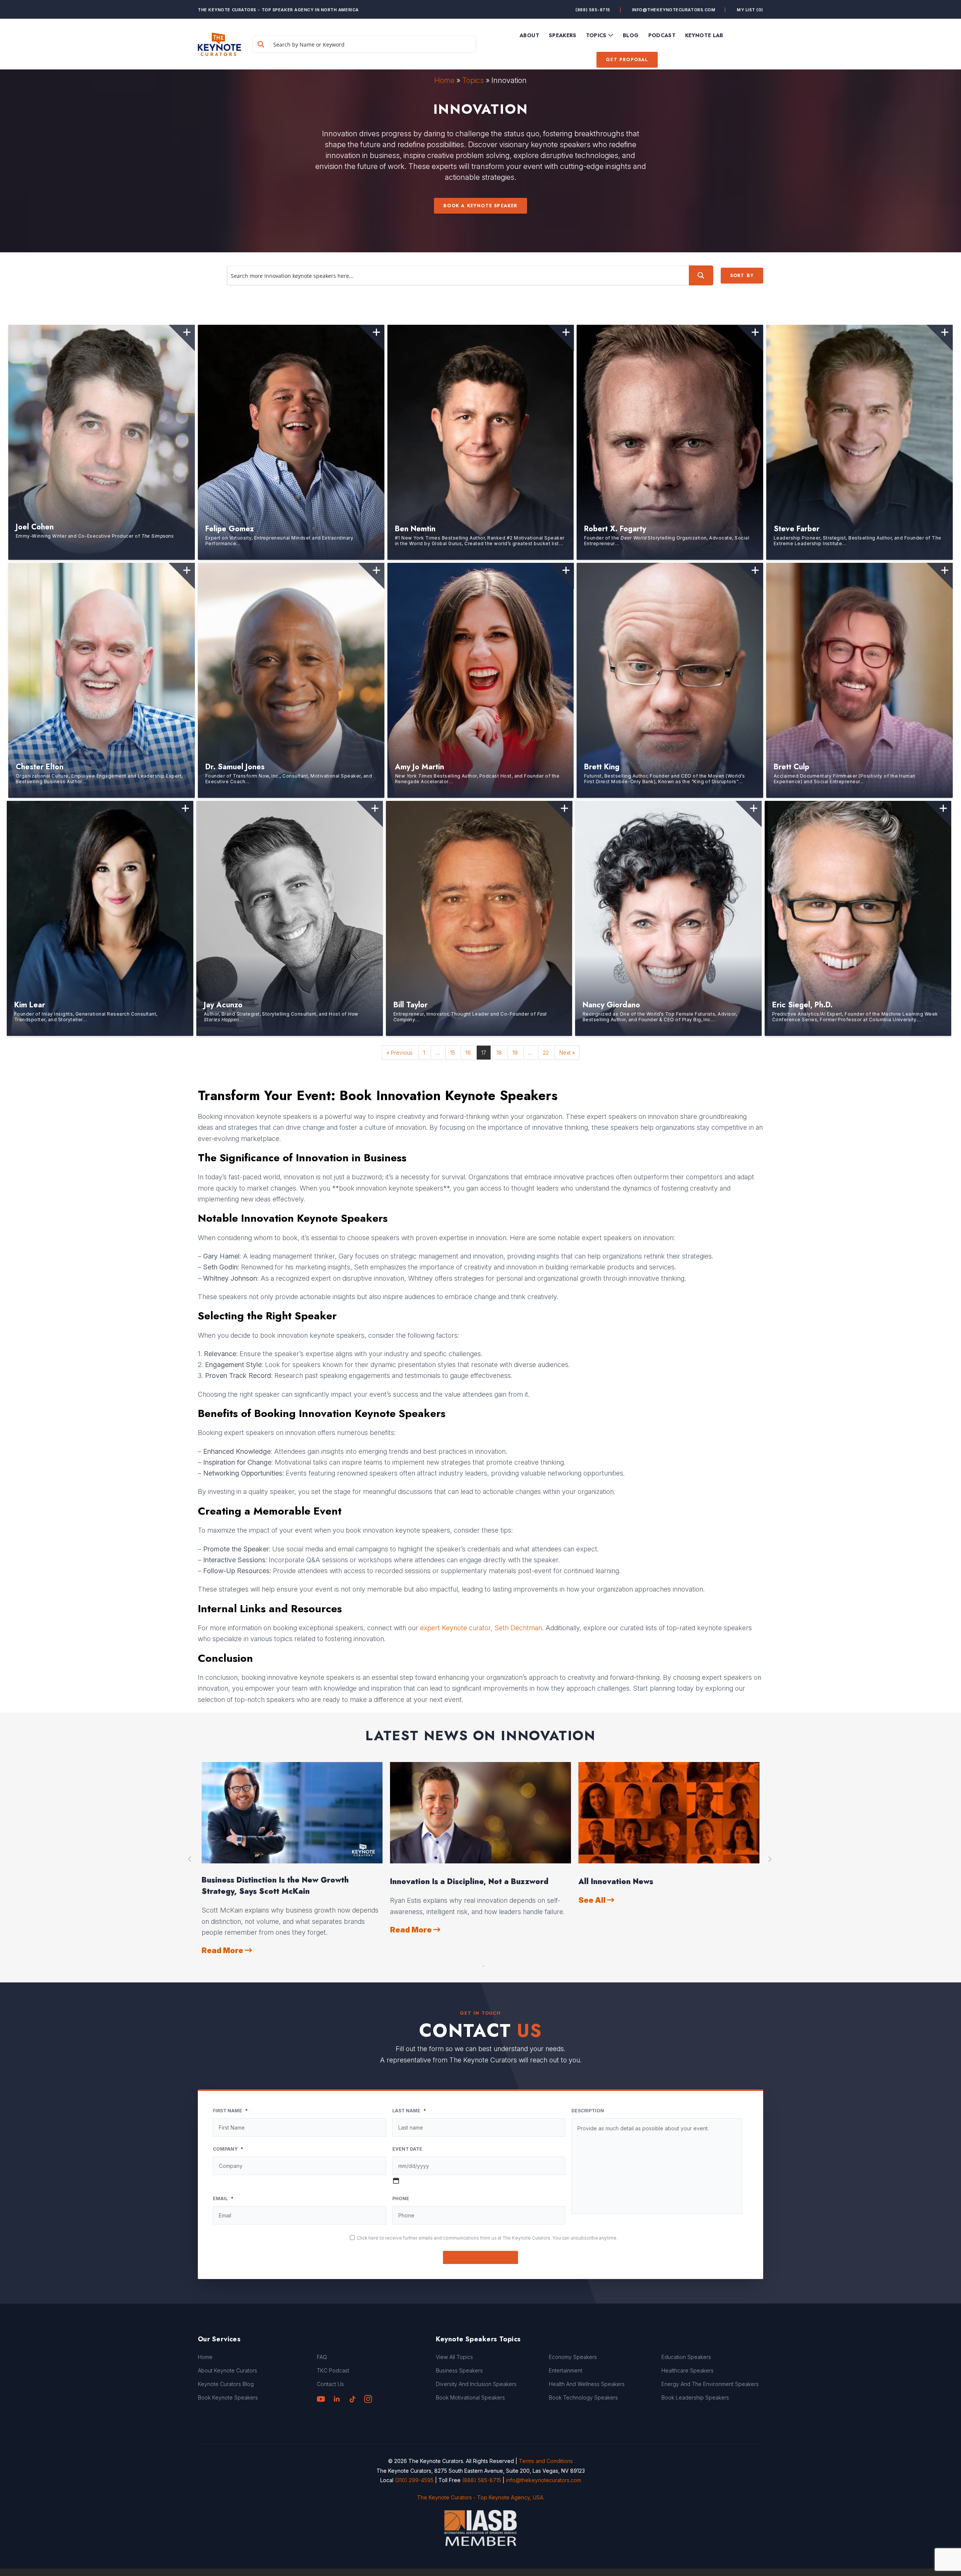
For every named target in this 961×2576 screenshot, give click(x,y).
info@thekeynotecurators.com (674, 10)
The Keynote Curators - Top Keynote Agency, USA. (481, 2497)
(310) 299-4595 (414, 2480)
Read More (223, 1950)
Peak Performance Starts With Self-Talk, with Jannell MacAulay (665, 1886)
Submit (481, 2257)
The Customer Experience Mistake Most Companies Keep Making (466, 1886)
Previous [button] (190, 1859)
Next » (567, 1053)
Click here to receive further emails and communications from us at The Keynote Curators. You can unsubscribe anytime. (487, 2238)
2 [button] (483, 1964)
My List (750, 10)
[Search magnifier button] (261, 44)
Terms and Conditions (546, 2461)
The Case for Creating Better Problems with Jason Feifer (285, 1886)
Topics (473, 80)
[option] (292, 1859)
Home (444, 80)
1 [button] (478, 1964)
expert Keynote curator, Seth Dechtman (481, 1628)
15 (453, 1053)
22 (546, 1053)
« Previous (400, 1053)
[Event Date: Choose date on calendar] (396, 2181)
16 (468, 1053)
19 (515, 1053)
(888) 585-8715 (593, 10)
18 (499, 1053)
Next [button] (771, 1859)
